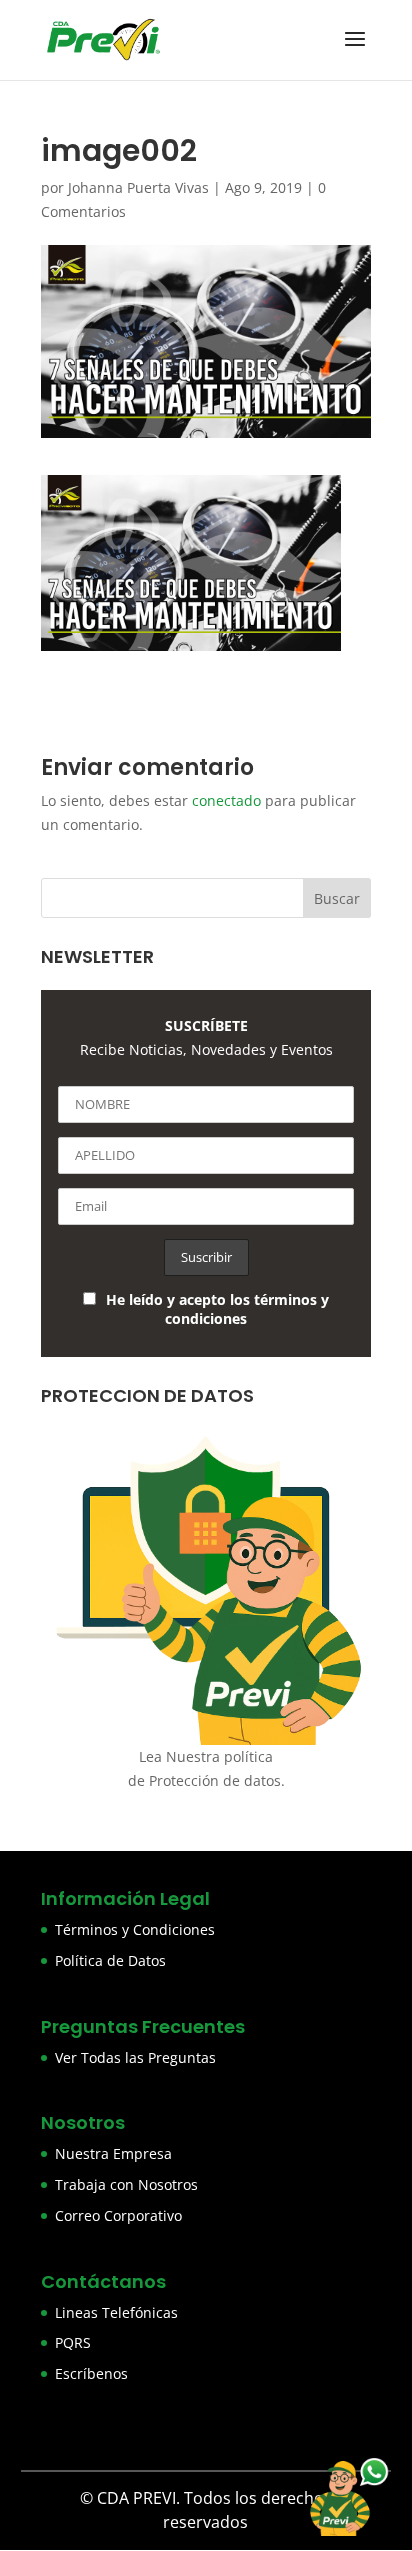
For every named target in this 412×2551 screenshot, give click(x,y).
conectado (226, 800)
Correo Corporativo (118, 2215)
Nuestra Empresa (113, 2153)
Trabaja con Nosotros (126, 2184)
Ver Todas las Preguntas (135, 2057)
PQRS (73, 2342)
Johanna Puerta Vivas (138, 187)
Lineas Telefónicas (116, 2312)
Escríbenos (91, 2373)
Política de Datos (110, 1960)
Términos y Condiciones (135, 1929)
